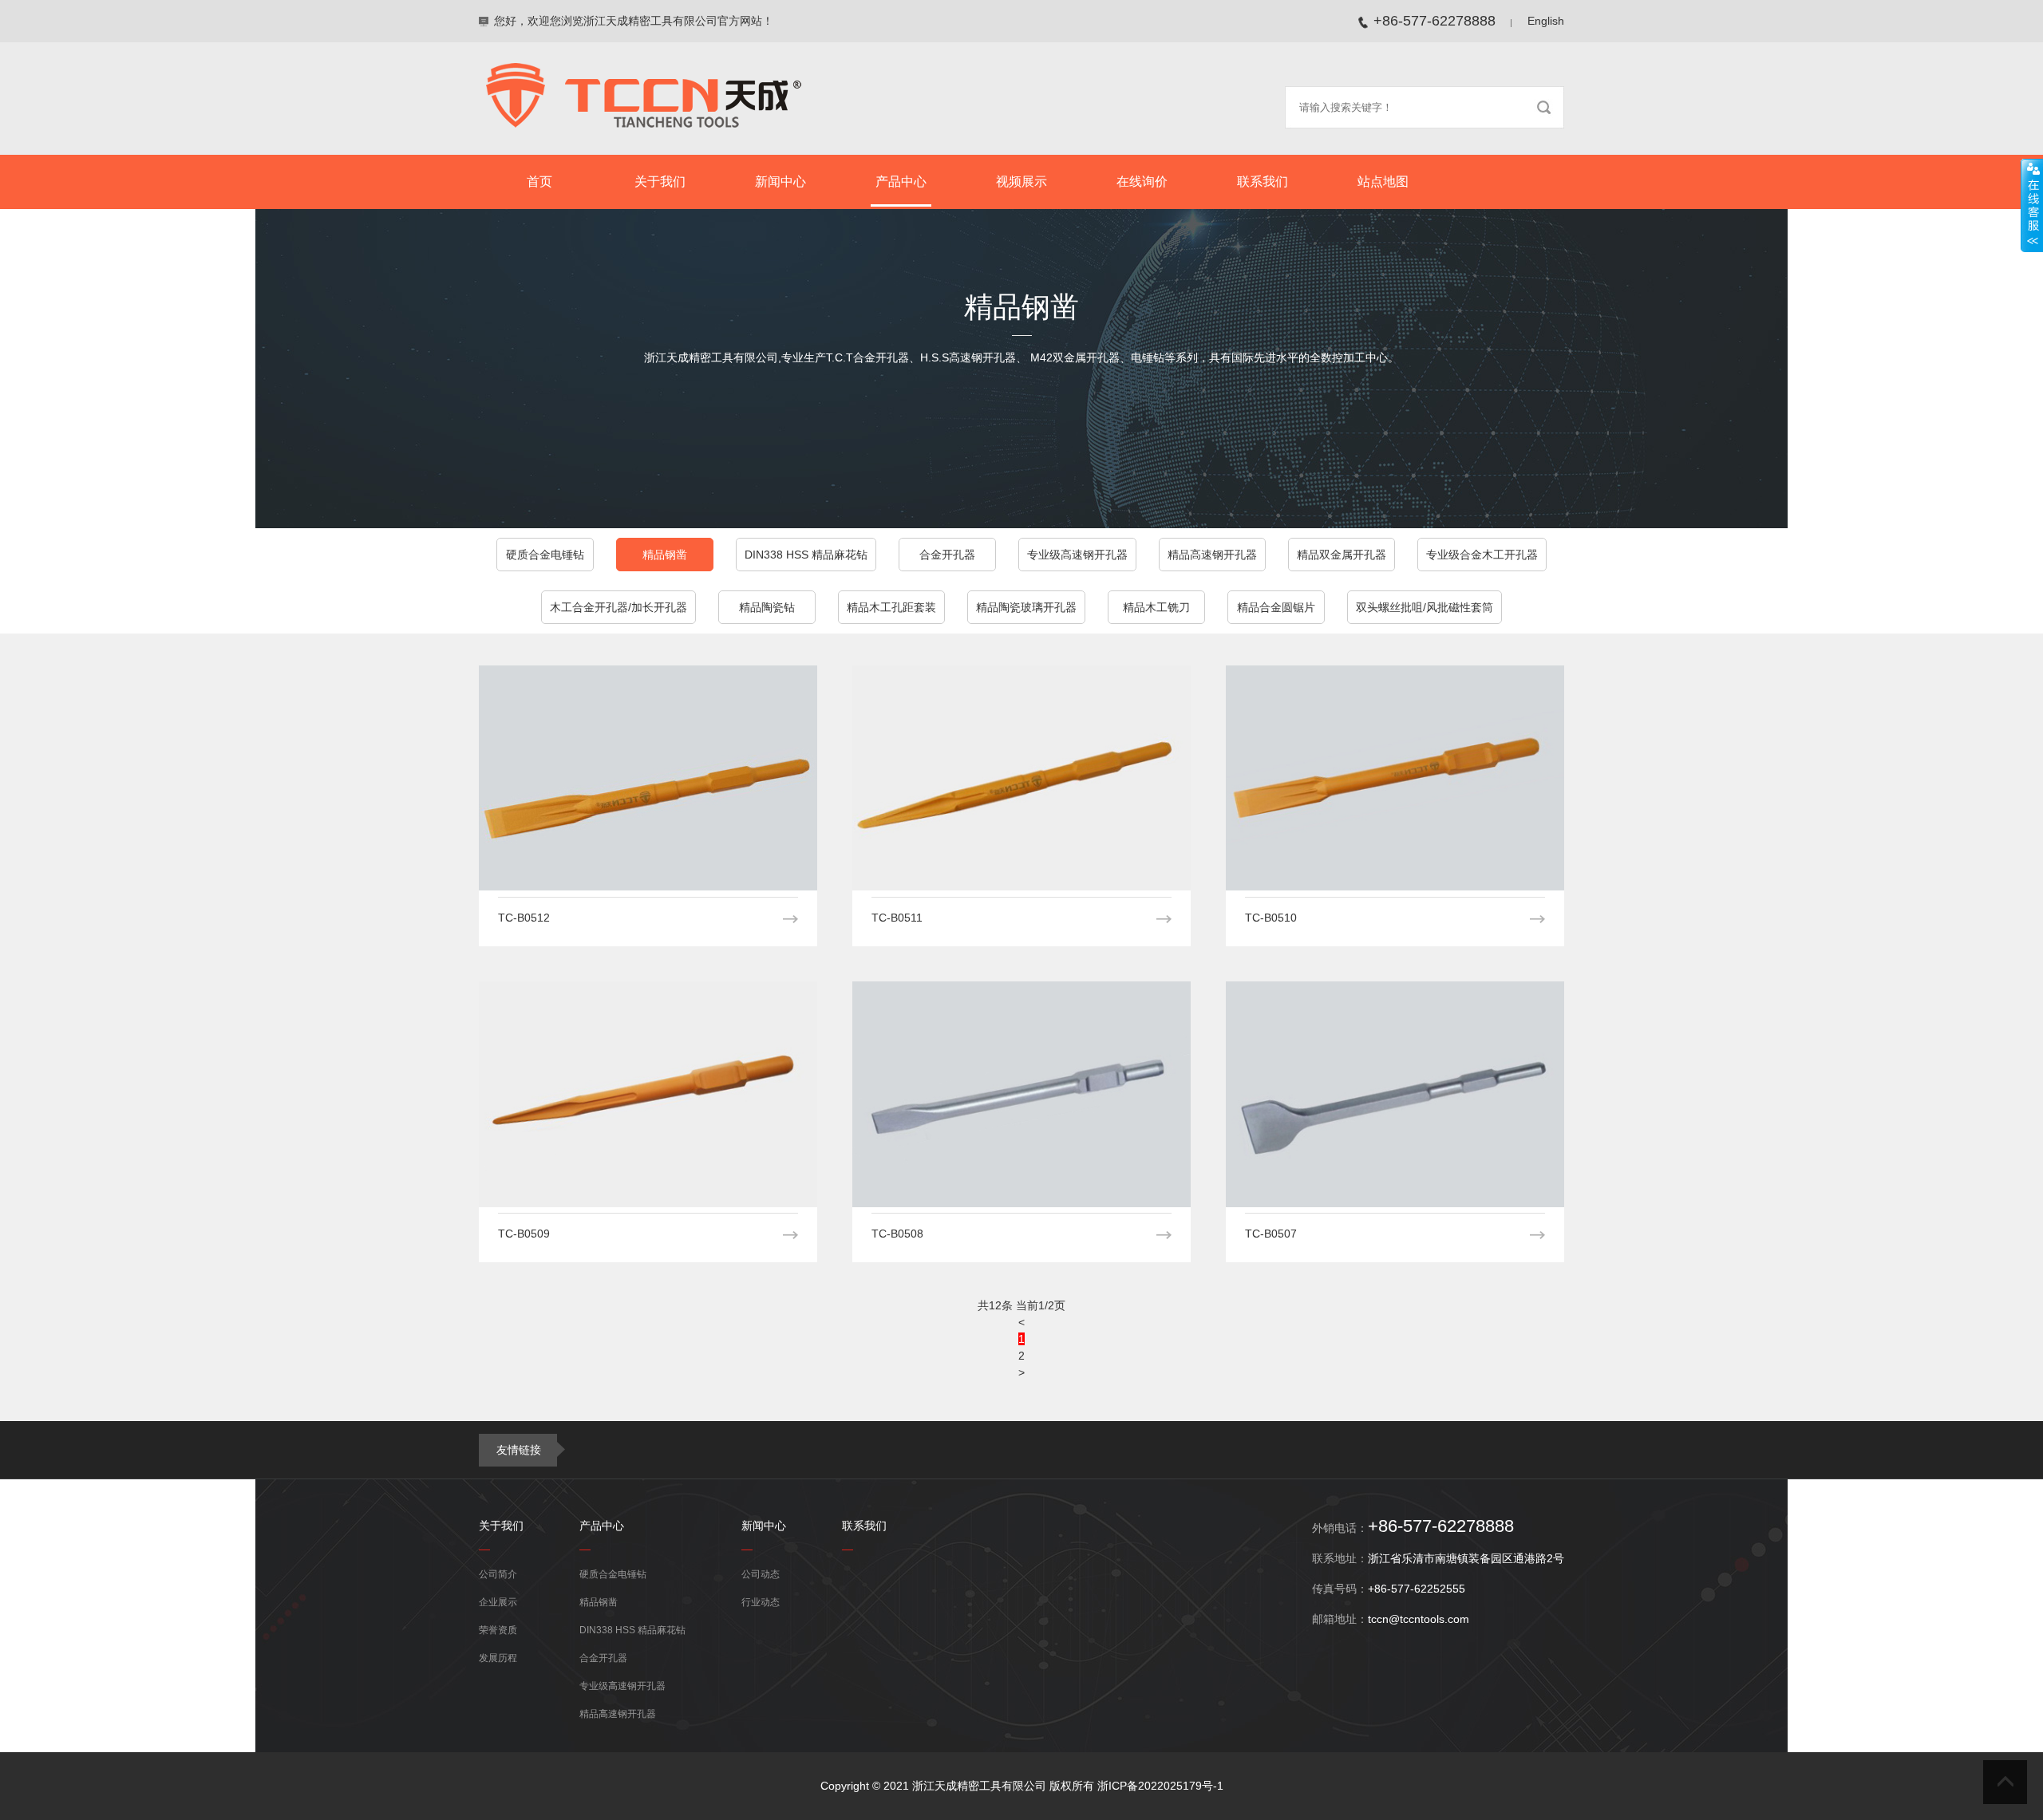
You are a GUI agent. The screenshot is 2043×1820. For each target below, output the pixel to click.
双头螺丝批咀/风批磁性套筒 (1425, 607)
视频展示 (1021, 182)
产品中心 (901, 182)
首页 (539, 182)
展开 (2032, 205)
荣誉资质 (498, 1630)
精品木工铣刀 (1156, 607)
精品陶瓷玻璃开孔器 (1026, 607)
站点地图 (1383, 182)
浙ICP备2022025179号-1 (1160, 1786)
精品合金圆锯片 (1276, 607)
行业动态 (761, 1602)
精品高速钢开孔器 (1212, 555)
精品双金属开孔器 (1342, 555)
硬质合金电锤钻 (545, 555)
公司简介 (498, 1574)
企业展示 (498, 1602)
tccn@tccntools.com (1419, 1619)
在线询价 (1142, 182)
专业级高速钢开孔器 (1077, 555)
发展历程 (498, 1658)
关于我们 (660, 182)
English (1546, 21)
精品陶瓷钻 (767, 607)
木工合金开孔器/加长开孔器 (618, 607)
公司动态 (761, 1574)
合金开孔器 (947, 555)
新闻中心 (780, 182)
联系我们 (1263, 182)
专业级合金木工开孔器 (1482, 555)
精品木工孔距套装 (891, 607)
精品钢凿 (665, 555)
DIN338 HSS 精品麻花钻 (806, 555)
